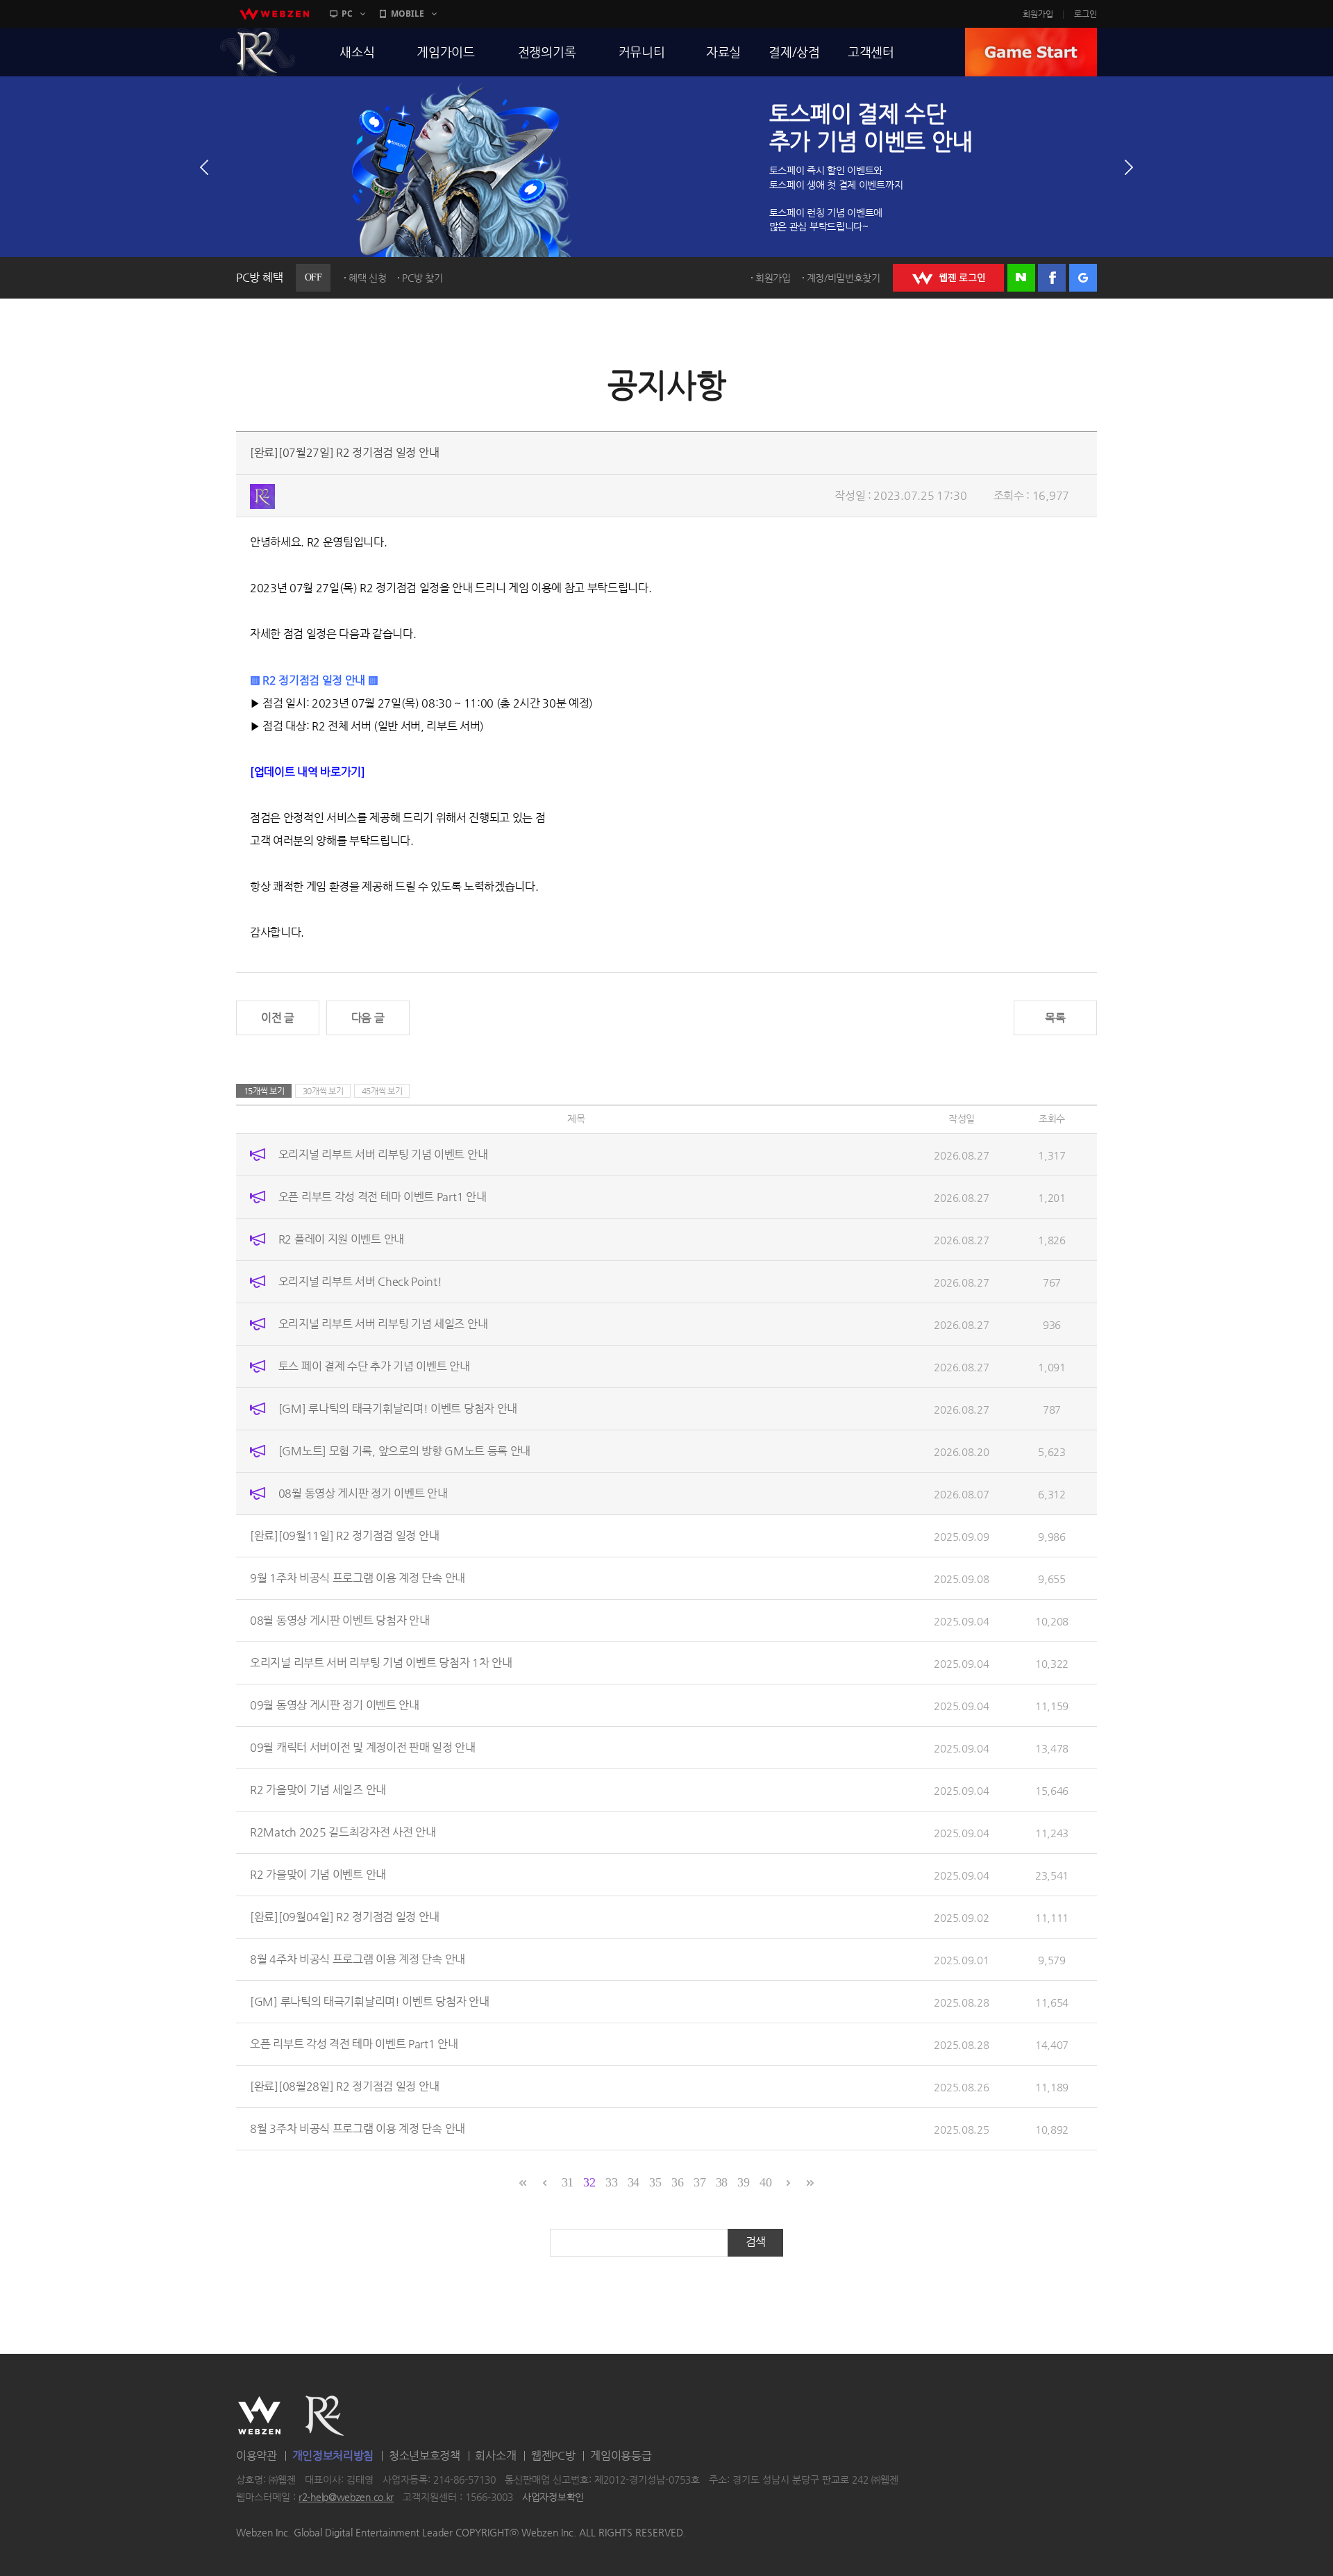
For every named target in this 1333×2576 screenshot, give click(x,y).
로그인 (1085, 14)
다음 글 (368, 1018)
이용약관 (257, 2456)
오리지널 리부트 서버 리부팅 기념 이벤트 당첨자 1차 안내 (381, 1663)
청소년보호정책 (425, 2456)
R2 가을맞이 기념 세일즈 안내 (318, 1790)
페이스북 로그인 (1052, 278)
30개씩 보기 (323, 1091)
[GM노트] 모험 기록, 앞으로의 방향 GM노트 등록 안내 (404, 1451)
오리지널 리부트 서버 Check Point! (360, 1281)
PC (347, 14)
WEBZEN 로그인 (948, 278)
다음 (1129, 167)
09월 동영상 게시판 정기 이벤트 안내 (335, 1705)
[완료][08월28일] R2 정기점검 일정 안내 (344, 2086)
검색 (756, 2242)
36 (677, 2182)
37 (699, 2182)
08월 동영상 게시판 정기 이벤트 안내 (363, 1493)
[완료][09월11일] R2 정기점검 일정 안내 (344, 1536)
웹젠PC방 (553, 2456)
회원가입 (1038, 14)
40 (765, 2182)
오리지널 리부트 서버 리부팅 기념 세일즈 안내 (383, 1324)
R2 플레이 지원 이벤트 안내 (341, 1239)
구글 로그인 (1083, 278)
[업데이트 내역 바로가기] (308, 772)
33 (611, 2182)
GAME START (1031, 52)
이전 (204, 167)
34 (634, 2182)
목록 (1055, 1018)
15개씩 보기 (264, 1091)
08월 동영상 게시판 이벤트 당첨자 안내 (339, 1620)
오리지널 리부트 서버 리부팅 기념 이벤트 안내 (383, 1154)
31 (568, 2182)
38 (722, 2182)
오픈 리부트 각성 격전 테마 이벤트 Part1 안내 (383, 1197)
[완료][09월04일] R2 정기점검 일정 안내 (344, 1917)
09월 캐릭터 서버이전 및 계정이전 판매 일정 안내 (363, 1747)
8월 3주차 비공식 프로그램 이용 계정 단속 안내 (358, 2128)
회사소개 (495, 2456)
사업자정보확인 (553, 2498)
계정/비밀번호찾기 (844, 278)
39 (743, 2182)
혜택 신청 (368, 278)
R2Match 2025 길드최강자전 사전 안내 (343, 1832)
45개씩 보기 (382, 1091)
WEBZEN (259, 2416)
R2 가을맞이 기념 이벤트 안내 (318, 1874)
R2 (258, 52)
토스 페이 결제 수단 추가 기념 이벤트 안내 (374, 1366)
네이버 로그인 (1021, 278)
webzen (274, 14)
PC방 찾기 (422, 278)
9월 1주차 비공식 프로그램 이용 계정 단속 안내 (358, 1578)
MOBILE (408, 14)
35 (655, 2182)
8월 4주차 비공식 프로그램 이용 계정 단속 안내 (358, 1959)
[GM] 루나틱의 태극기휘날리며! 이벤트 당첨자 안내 (398, 1408)
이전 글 (278, 1018)
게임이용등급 (621, 2456)
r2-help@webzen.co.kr (346, 2498)
